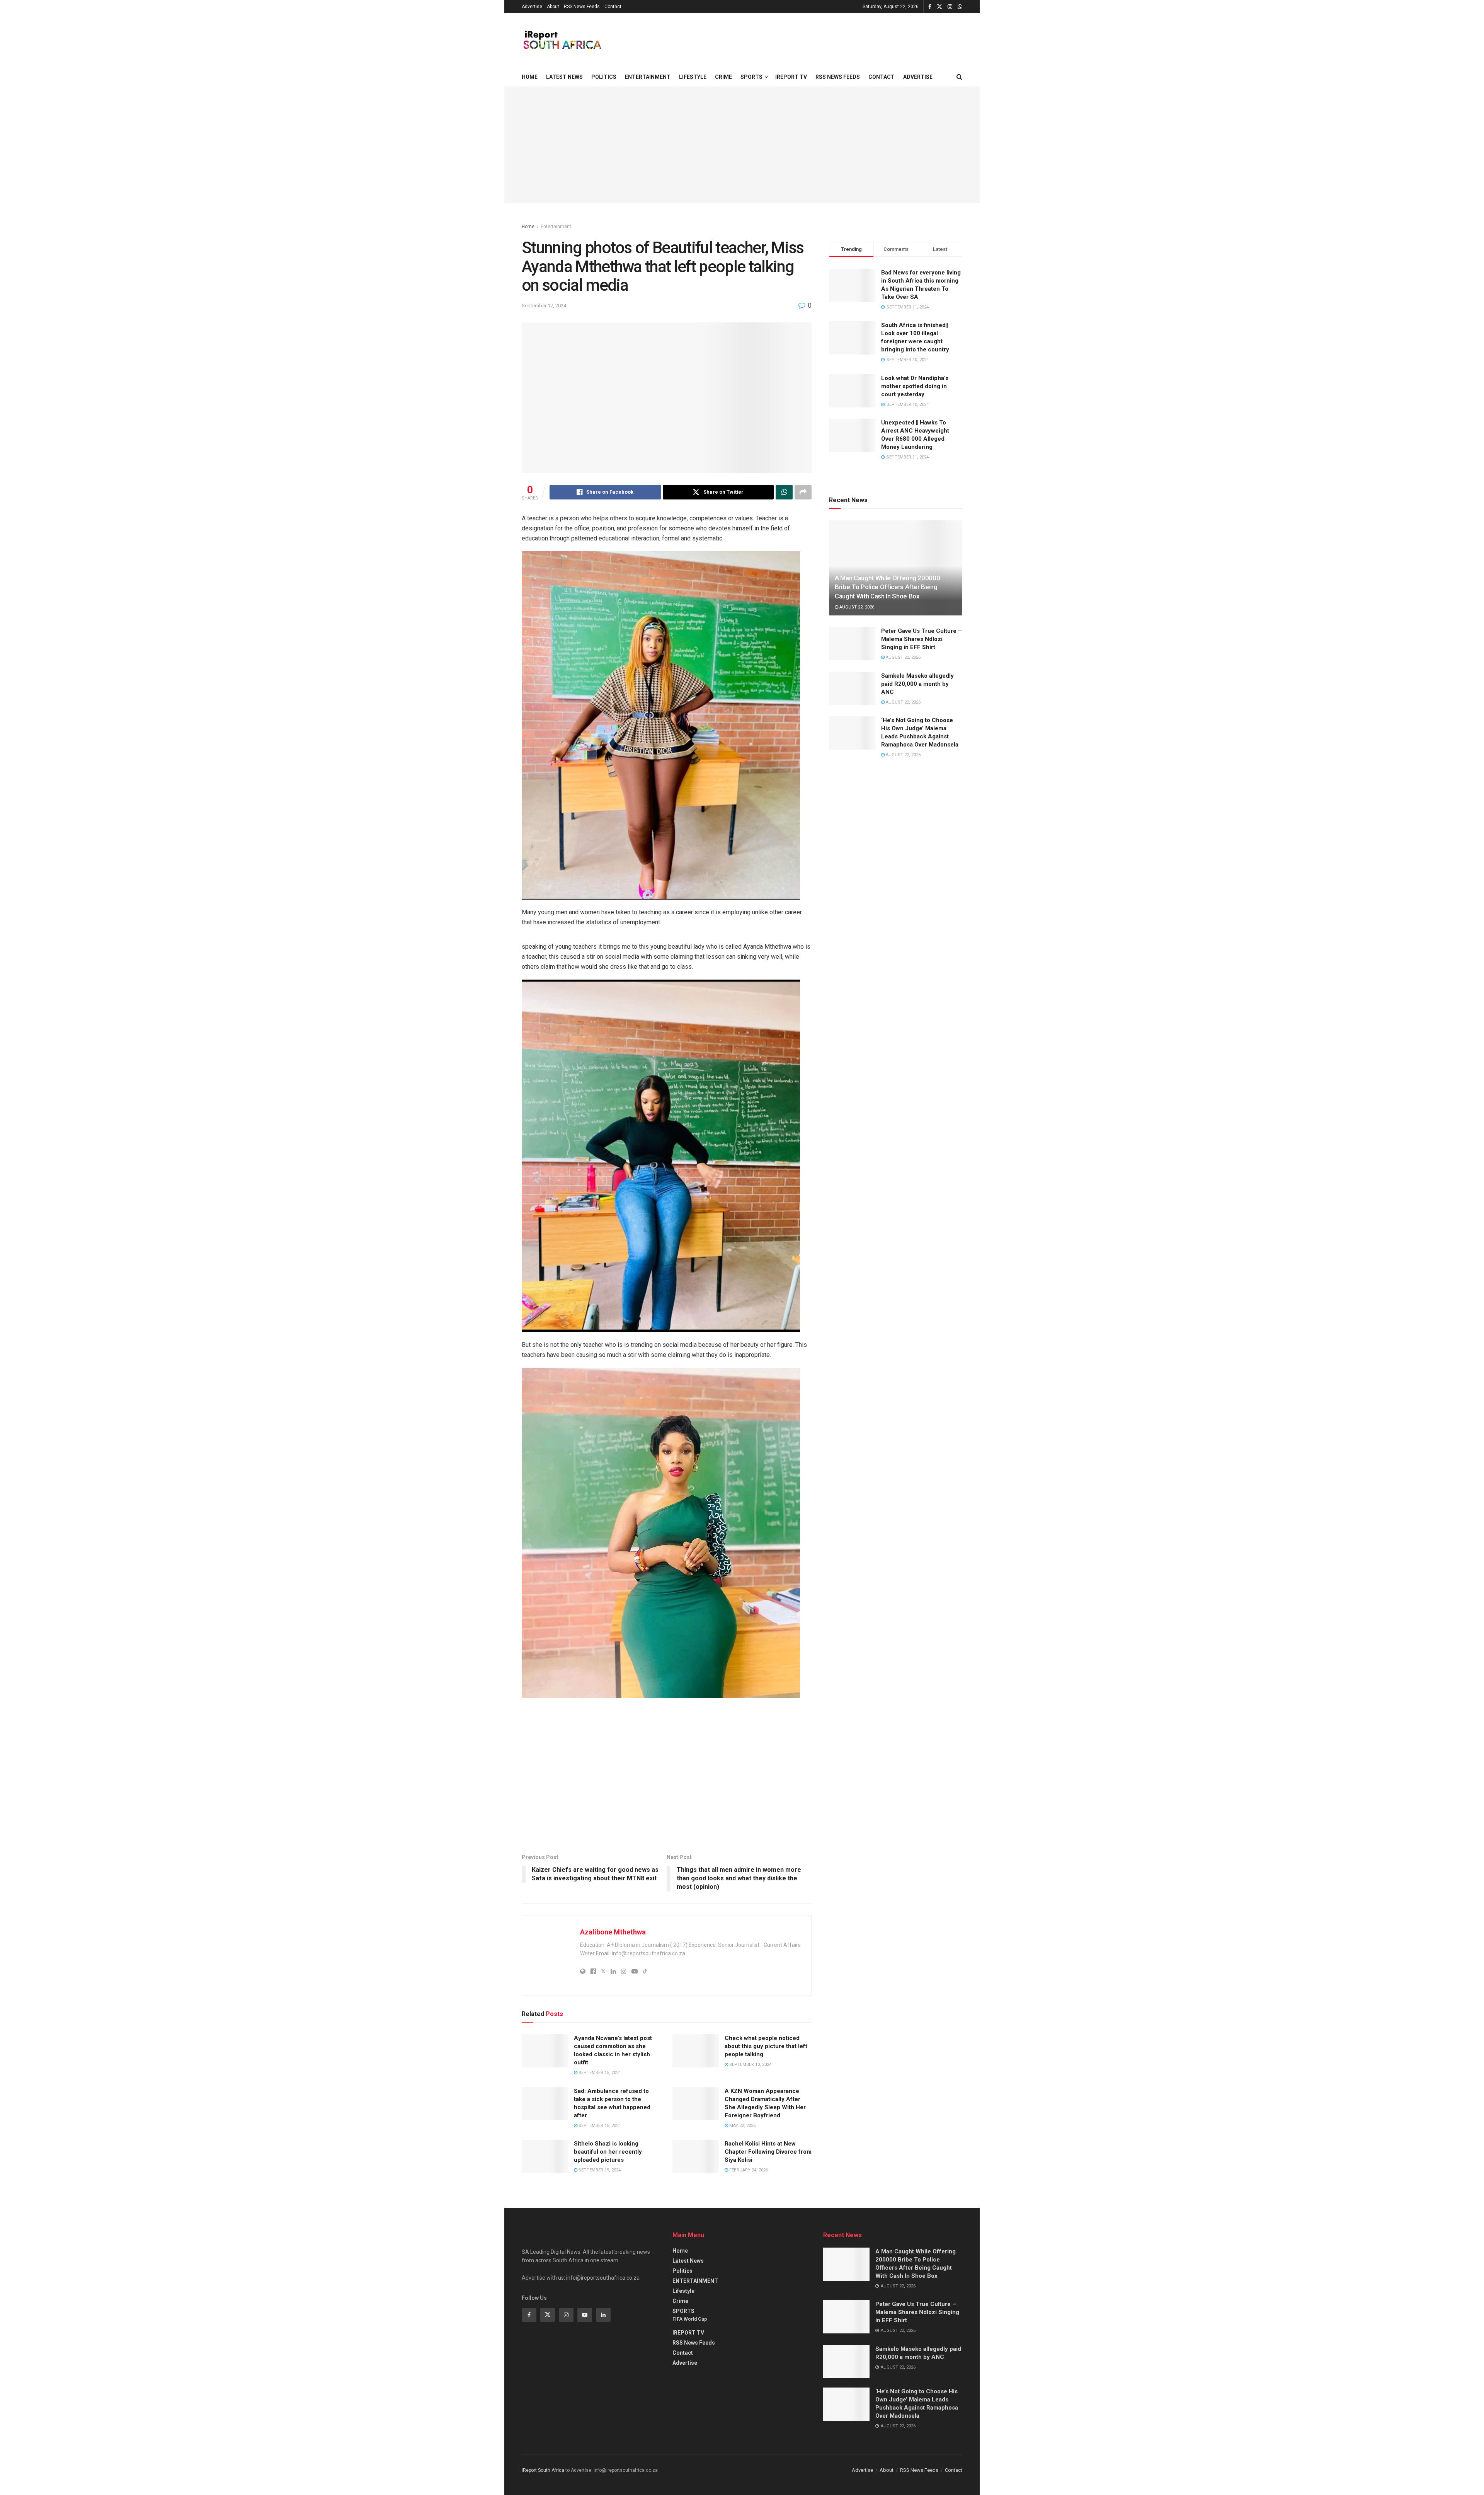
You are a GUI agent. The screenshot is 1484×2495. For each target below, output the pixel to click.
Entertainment (556, 227)
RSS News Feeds (582, 7)
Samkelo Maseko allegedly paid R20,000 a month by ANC (917, 684)
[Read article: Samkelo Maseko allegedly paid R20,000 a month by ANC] (852, 689)
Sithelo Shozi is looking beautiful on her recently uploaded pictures (608, 2152)
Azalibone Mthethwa (613, 1932)
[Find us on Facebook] (930, 7)
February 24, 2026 (748, 2170)
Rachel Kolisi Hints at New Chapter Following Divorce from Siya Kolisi (768, 2152)
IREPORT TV (791, 77)
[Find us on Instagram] (950, 7)
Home (530, 77)
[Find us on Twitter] (939, 7)
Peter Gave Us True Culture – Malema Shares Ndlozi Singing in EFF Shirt (922, 639)
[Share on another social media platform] (803, 492)
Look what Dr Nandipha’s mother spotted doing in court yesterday (915, 386)
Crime (723, 77)
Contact (613, 7)
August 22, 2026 (856, 607)
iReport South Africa (543, 2470)
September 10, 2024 (750, 2065)
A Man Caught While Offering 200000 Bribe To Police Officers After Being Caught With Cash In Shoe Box (887, 587)
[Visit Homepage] (562, 40)
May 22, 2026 (742, 2126)
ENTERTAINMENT (648, 77)
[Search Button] (959, 77)
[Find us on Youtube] (585, 2315)
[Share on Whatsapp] (784, 492)
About (553, 7)
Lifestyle (693, 77)
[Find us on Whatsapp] (960, 7)
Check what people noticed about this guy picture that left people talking (766, 2046)
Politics (604, 77)
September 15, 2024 (599, 2073)
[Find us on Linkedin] (603, 2315)
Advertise (532, 7)
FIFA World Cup (690, 2319)
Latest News (564, 77)
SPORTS (751, 77)
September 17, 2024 (544, 306)
